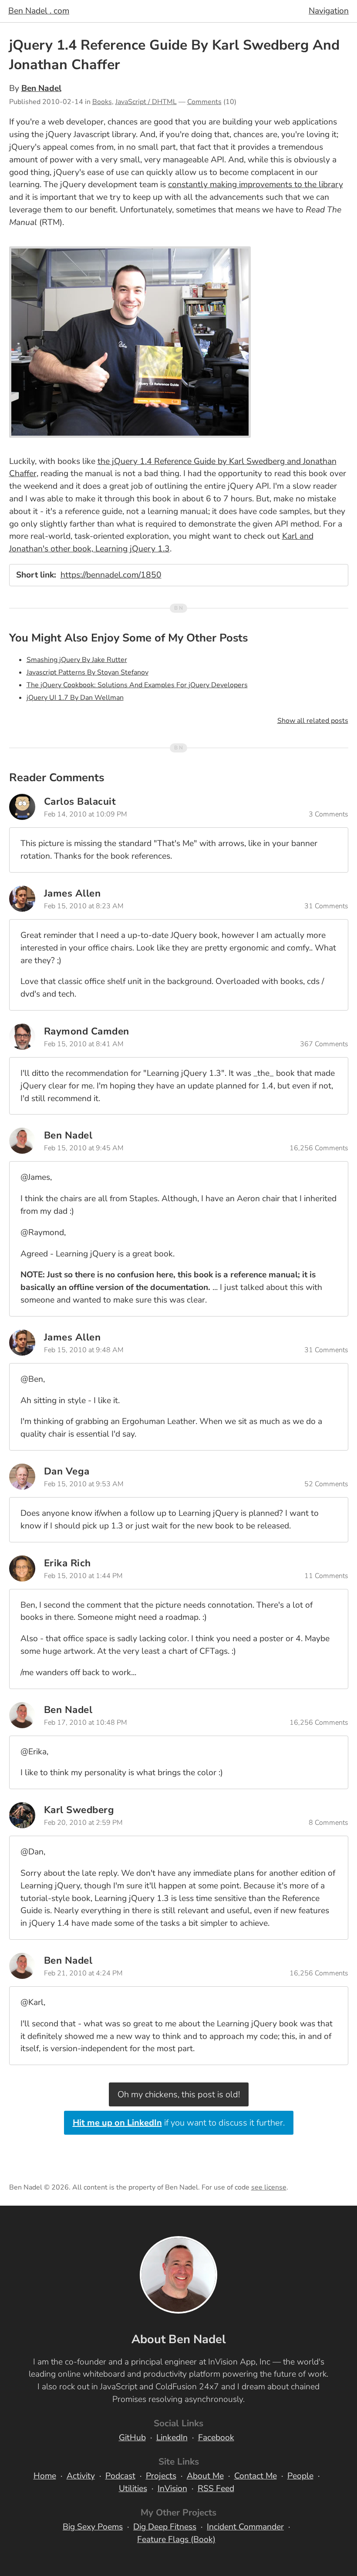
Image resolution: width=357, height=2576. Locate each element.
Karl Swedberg (79, 1810)
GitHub (132, 2438)
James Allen (72, 893)
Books (102, 102)
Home (45, 2476)
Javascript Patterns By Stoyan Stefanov (88, 672)
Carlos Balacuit (80, 801)
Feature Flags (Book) (176, 2539)
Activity (81, 2476)
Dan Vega (67, 1471)
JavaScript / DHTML (146, 102)
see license (269, 2187)
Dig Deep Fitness (165, 2527)
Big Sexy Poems (93, 2527)
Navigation (329, 11)
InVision (172, 2489)
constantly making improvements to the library (256, 185)
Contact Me (256, 2476)
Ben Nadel (41, 88)
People (300, 2476)
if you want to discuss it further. (179, 2123)
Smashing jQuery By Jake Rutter (77, 660)
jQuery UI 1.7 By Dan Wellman (75, 698)
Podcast (120, 2476)
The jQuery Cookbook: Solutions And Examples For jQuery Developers (137, 685)
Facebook (216, 2438)
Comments (204, 102)
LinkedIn (172, 2438)
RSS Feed (216, 2489)
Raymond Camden (87, 1031)
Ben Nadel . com (39, 11)
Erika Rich (67, 1563)
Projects (161, 2476)
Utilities (133, 2489)
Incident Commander (245, 2527)
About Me (205, 2476)
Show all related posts (313, 721)
